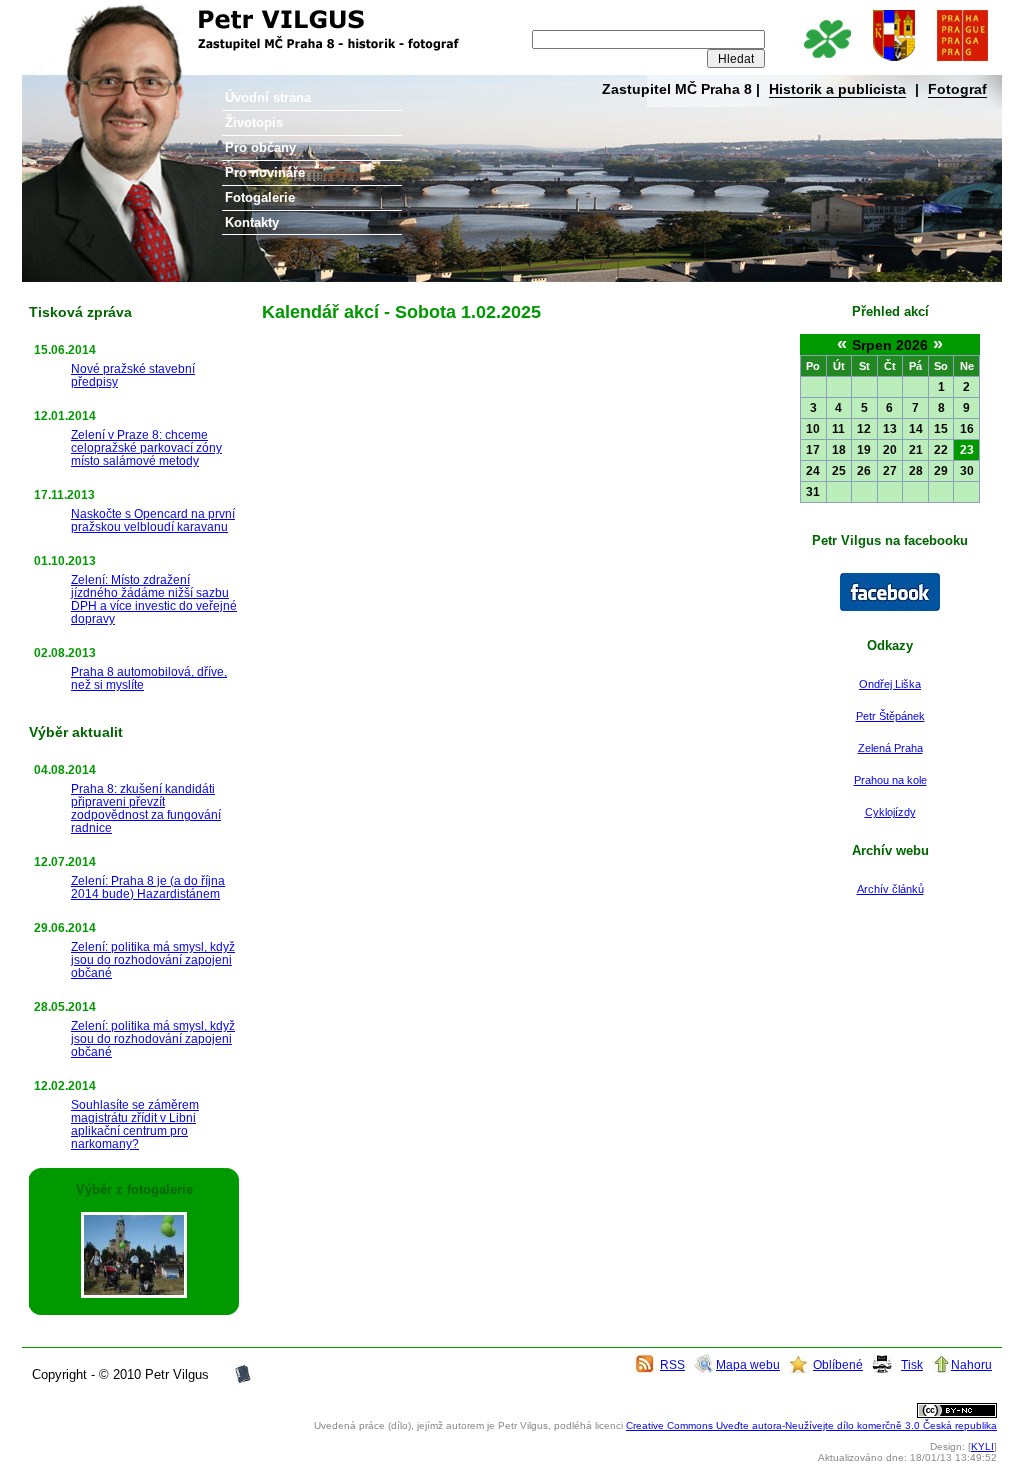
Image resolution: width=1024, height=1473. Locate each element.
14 (916, 429)
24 (813, 471)
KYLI (982, 1446)
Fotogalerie (260, 197)
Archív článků (890, 889)
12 (864, 429)
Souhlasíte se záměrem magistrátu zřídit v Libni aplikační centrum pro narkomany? (135, 1124)
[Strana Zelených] (826, 62)
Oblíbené (838, 1364)
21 (916, 450)
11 (838, 429)
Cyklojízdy (890, 812)
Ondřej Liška (890, 684)
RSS (672, 1364)
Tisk (912, 1364)
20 (890, 450)
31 (813, 492)
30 (967, 471)
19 (864, 450)
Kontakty (252, 222)
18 (839, 450)
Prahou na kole (890, 780)
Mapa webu (748, 1364)
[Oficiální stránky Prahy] (962, 62)
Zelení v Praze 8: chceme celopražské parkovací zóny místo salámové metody (146, 447)
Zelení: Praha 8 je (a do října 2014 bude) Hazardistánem (148, 887)
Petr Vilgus (89, 15)
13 (890, 429)
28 (916, 471)
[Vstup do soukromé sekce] (243, 1380)
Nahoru (971, 1364)
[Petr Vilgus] (890, 607)
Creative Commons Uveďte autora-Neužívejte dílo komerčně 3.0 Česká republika (811, 1425)
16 (967, 429)
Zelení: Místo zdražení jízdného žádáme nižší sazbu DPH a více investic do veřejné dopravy (154, 599)
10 (813, 429)
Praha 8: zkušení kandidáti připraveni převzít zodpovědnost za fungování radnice (146, 808)
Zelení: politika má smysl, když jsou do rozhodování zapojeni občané (153, 959)
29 (941, 471)
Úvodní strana (268, 97)
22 (941, 450)
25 (839, 471)
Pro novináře (265, 172)
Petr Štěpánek (890, 716)
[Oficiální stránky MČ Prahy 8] (894, 62)
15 (941, 429)
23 (967, 450)
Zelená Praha (890, 748)
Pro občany (260, 147)
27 (890, 471)
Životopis (254, 122)
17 (813, 450)
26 (864, 471)
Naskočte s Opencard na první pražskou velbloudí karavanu (153, 520)
